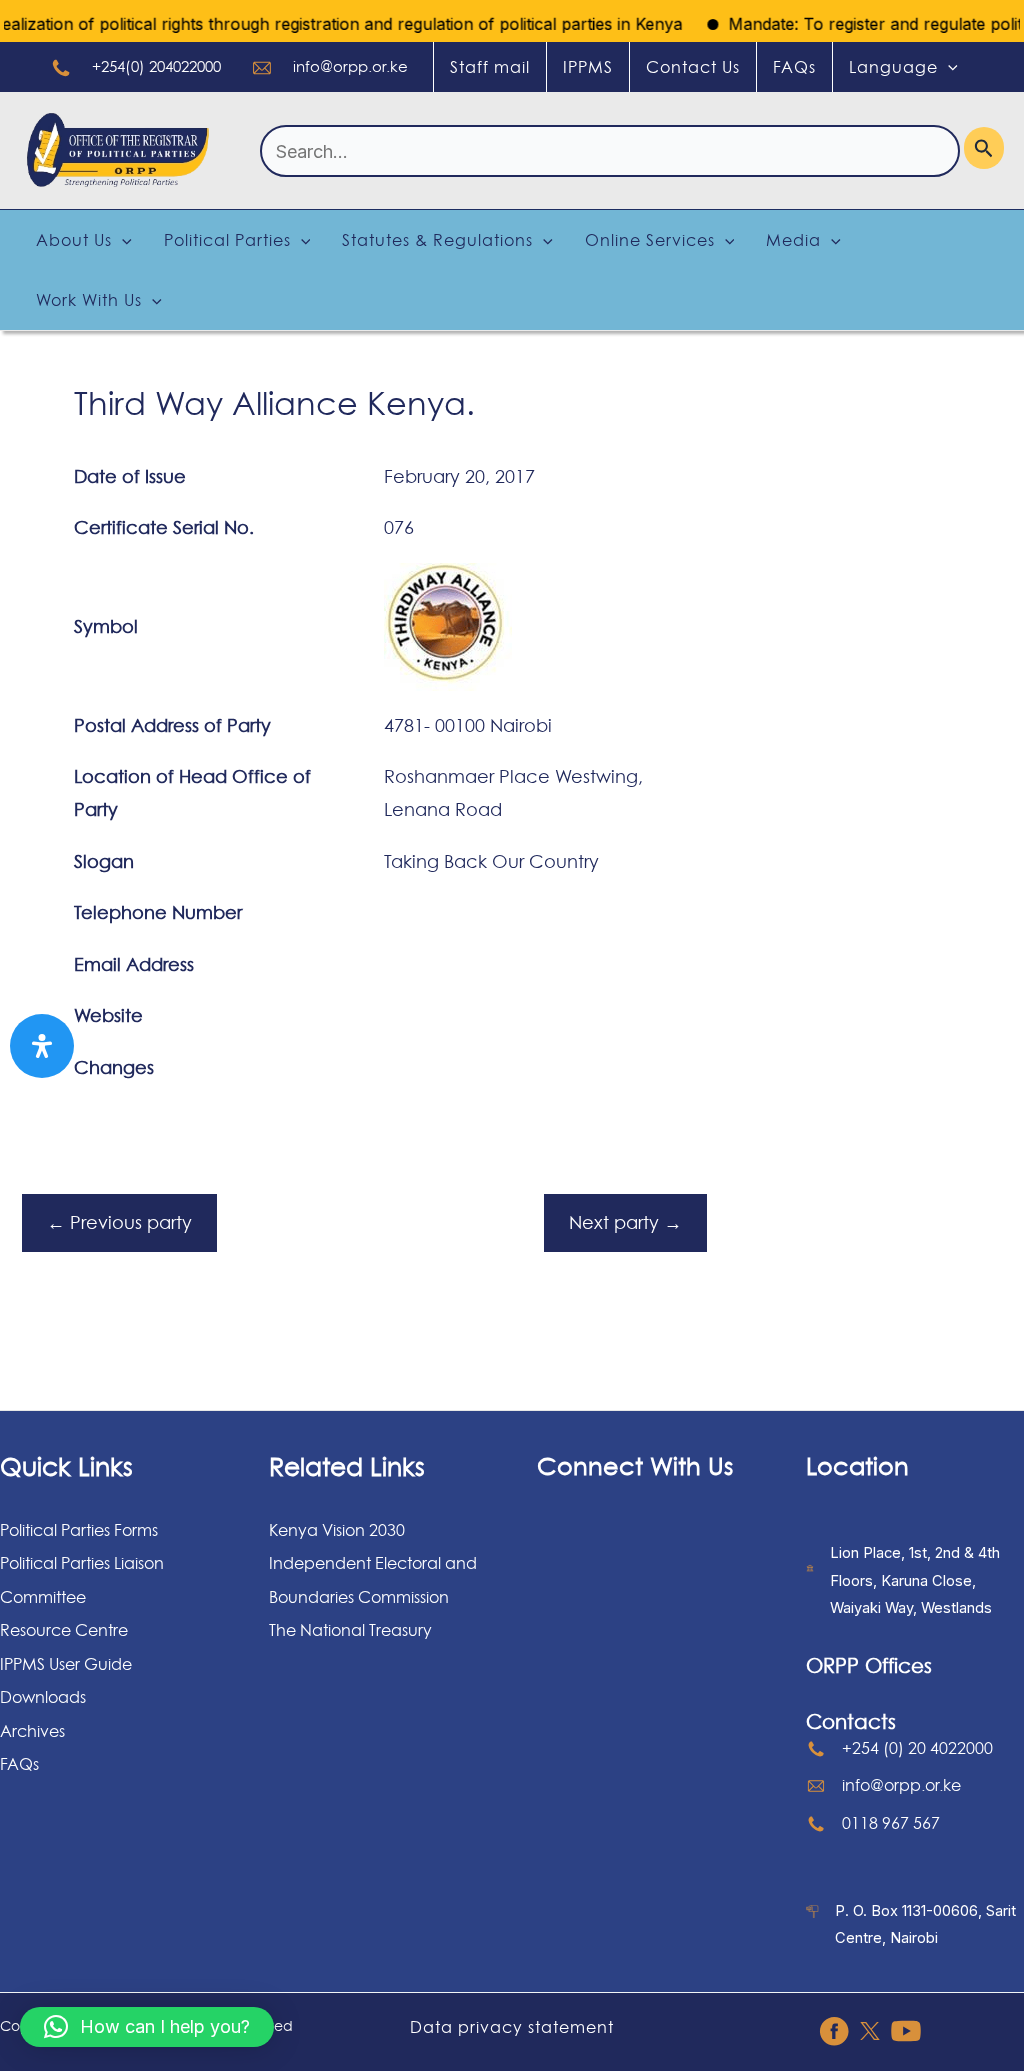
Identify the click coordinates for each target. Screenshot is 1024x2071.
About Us (74, 240)
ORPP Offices (869, 1666)
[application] (948, 67)
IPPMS (588, 67)
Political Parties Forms (79, 1530)
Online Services (650, 240)
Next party (625, 1222)
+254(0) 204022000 (156, 66)
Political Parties (227, 240)
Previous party (119, 1222)
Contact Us (693, 67)
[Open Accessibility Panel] (42, 1046)
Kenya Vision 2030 (337, 1530)
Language (893, 67)
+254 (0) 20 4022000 (917, 1748)
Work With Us (89, 300)
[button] (147, 2027)
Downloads (43, 1697)
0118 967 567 (891, 1823)
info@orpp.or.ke (350, 66)
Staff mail (490, 67)
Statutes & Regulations (437, 240)
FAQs (794, 67)
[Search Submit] (984, 148)
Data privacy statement (512, 2027)
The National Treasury (350, 1630)
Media (793, 240)
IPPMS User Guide (66, 1664)
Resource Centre (64, 1630)
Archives (32, 1731)
